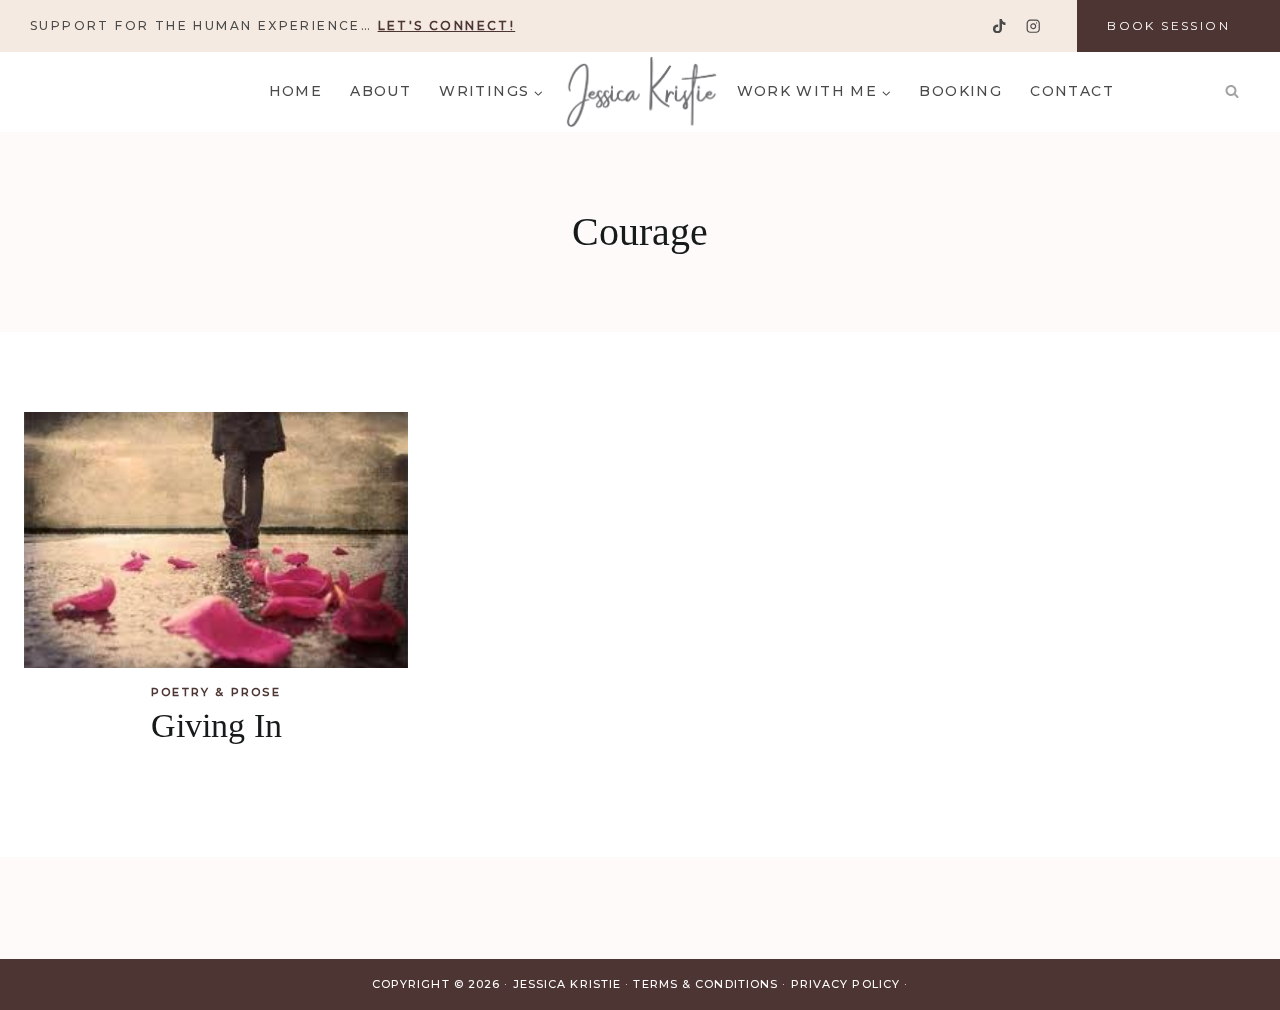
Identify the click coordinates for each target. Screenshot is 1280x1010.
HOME (296, 91)
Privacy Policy (845, 984)
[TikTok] (999, 26)
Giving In (216, 725)
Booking (960, 91)
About (380, 91)
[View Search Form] (1232, 92)
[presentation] (216, 540)
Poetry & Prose (216, 692)
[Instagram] (1032, 26)
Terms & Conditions (705, 984)
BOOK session (1168, 25)
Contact (1072, 91)
